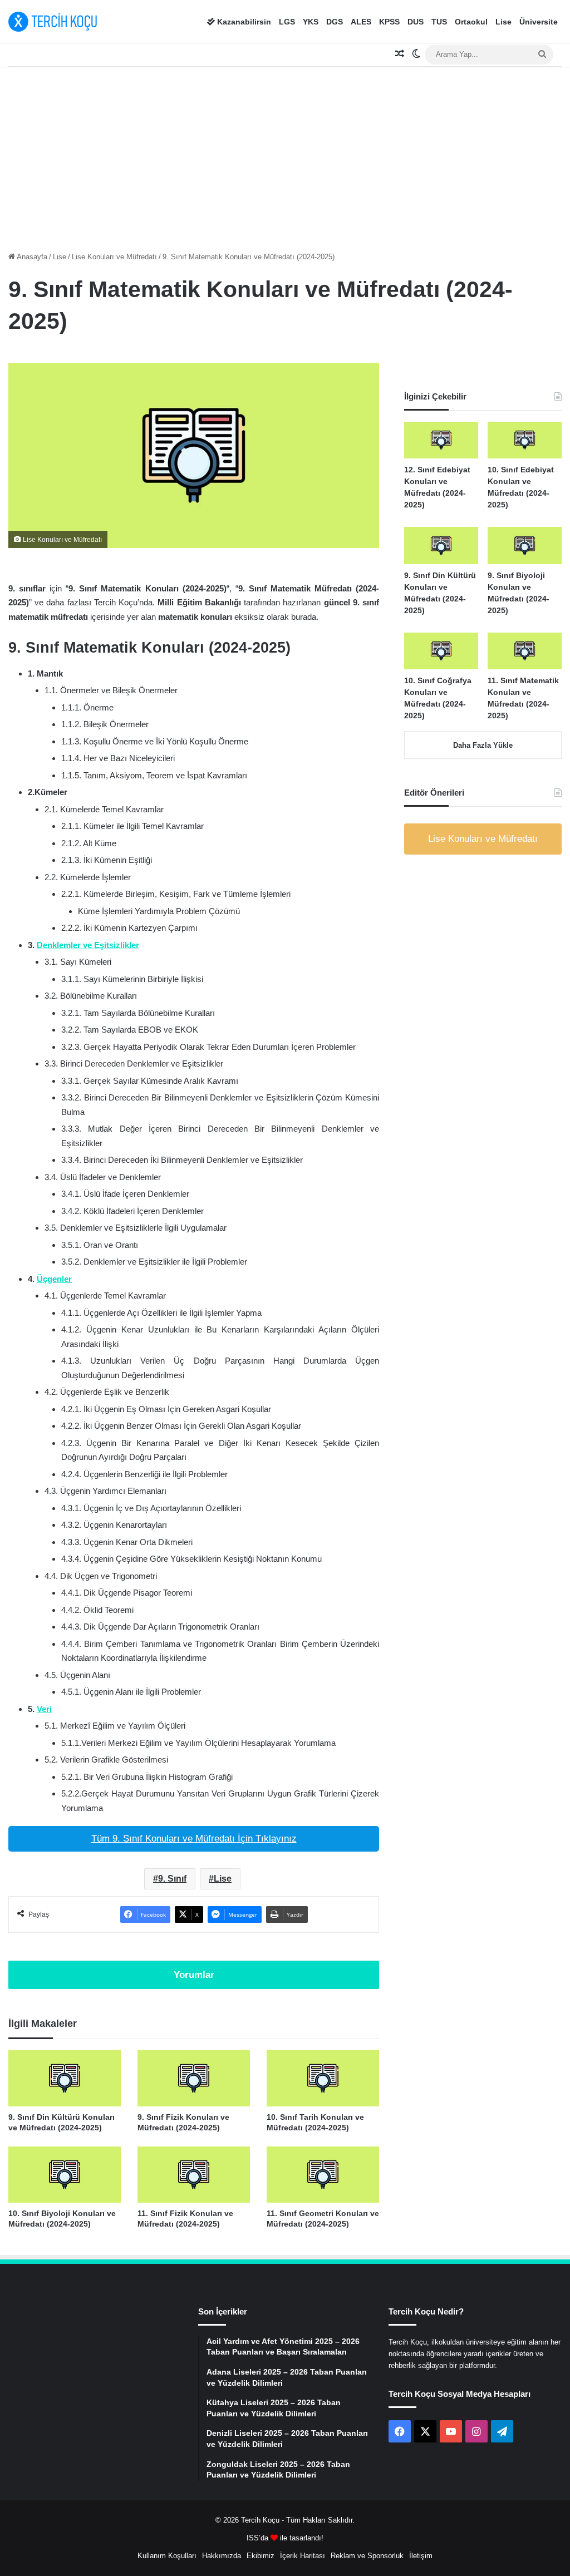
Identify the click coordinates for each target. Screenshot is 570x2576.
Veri (44, 1709)
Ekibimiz (261, 2556)
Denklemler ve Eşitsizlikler (88, 945)
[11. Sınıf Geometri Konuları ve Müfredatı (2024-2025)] (323, 2175)
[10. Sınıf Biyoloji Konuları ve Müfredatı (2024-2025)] (65, 2175)
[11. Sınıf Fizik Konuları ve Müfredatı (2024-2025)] (194, 2175)
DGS (335, 22)
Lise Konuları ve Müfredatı (114, 257)
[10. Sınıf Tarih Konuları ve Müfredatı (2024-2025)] (323, 2078)
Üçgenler (54, 1279)
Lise (503, 22)
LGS (287, 22)
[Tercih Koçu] (53, 22)
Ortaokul (471, 22)
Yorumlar (194, 1975)
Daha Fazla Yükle (483, 745)
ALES (361, 22)
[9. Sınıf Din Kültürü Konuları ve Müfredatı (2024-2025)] (65, 2078)
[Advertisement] (285, 156)
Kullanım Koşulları (167, 2556)
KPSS (389, 22)
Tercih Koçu (260, 2520)
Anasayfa (31, 257)
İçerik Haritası (303, 2556)
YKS (311, 22)
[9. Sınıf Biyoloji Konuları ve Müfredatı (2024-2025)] (525, 545)
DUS (416, 22)
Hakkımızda (222, 2556)
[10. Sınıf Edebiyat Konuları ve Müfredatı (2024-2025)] (525, 440)
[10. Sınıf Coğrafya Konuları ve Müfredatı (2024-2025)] (441, 651)
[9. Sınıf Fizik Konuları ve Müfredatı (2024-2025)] (194, 2078)
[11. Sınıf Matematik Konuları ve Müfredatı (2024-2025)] (525, 651)
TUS (439, 22)
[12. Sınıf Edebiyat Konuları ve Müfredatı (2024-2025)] (441, 440)
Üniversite (539, 22)
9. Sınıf (172, 1879)
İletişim (421, 2556)
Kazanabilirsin (243, 22)
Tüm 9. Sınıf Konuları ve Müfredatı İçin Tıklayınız (194, 1839)
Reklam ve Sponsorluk (367, 2556)
